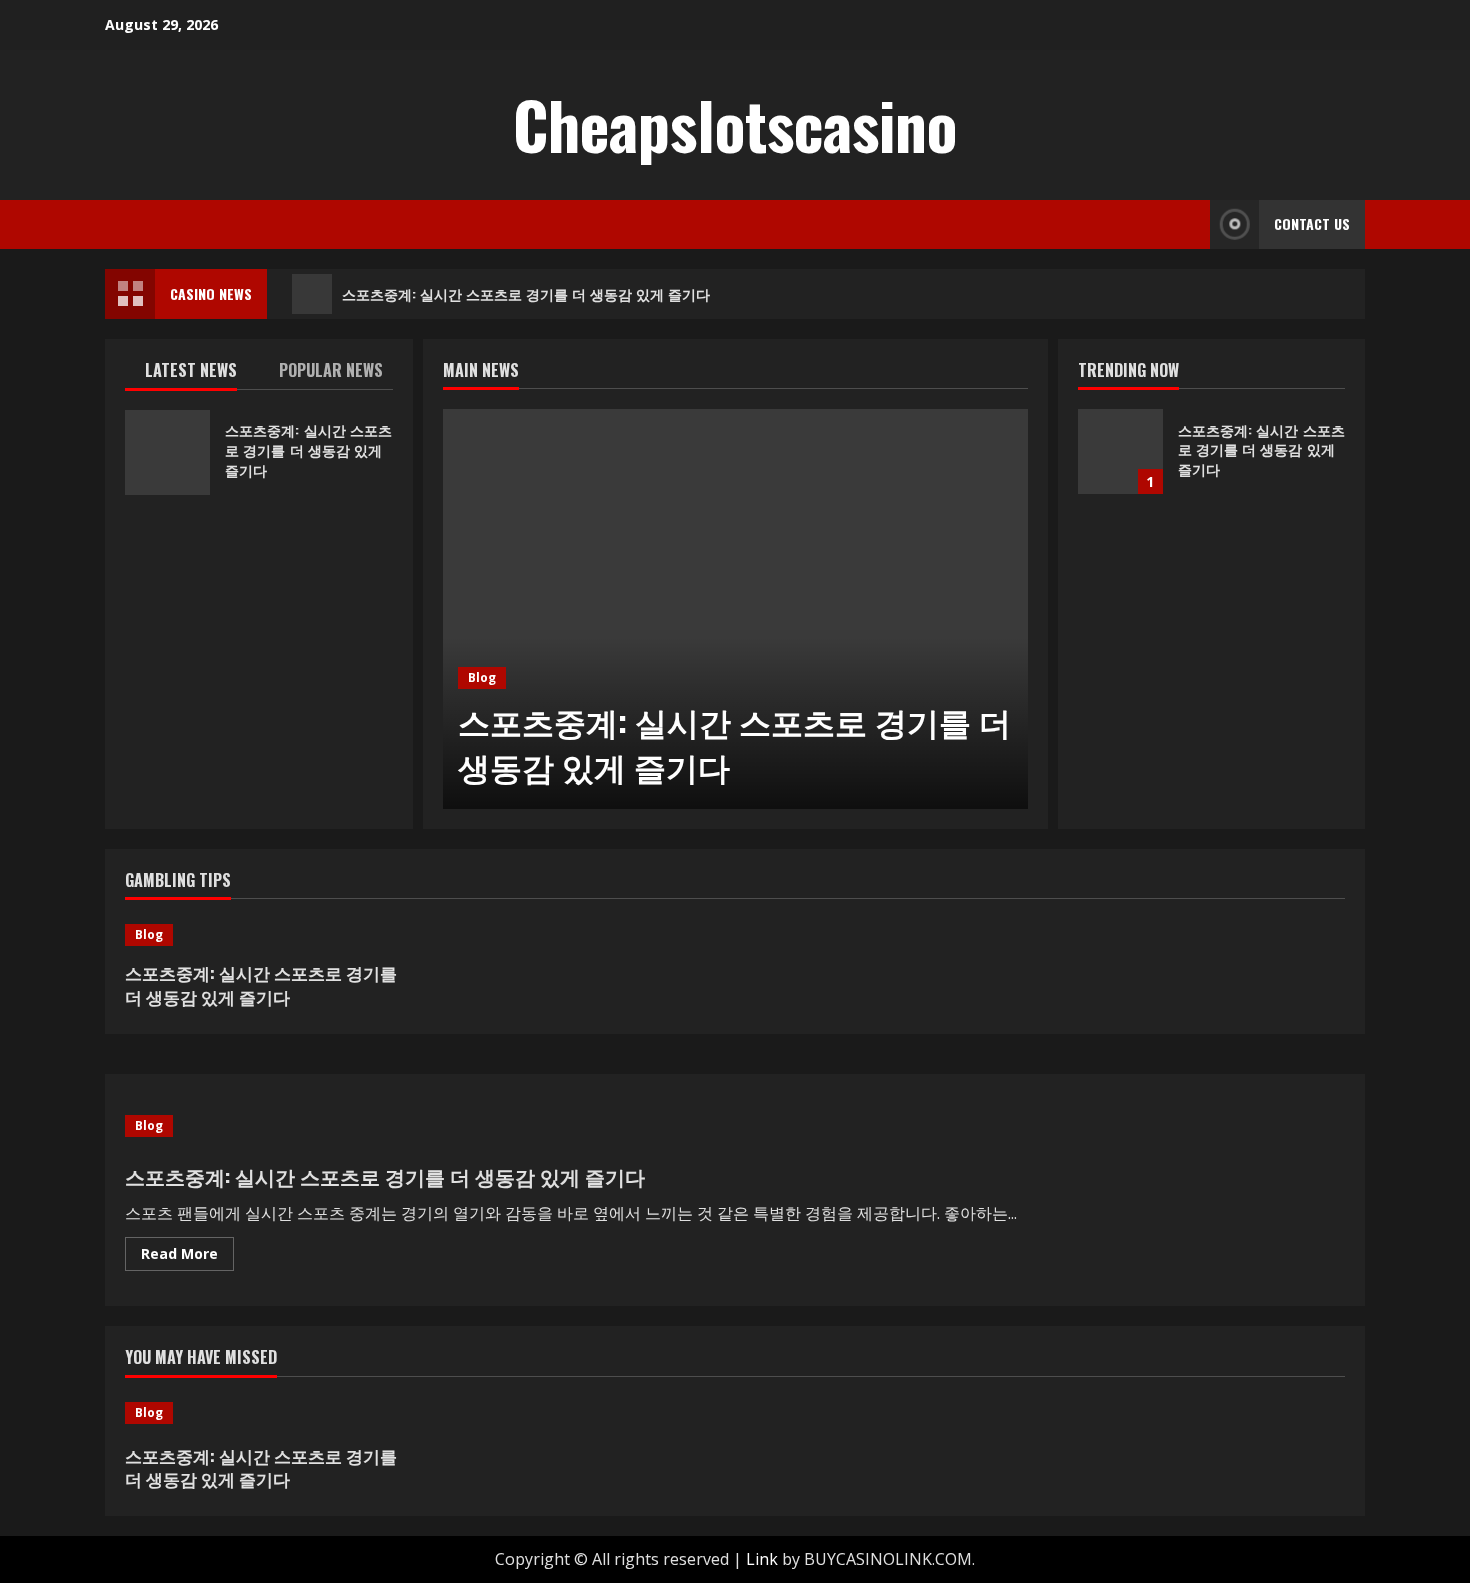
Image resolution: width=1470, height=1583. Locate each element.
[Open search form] (1189, 224)
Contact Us (1312, 223)
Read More (187, 1257)
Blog (482, 677)
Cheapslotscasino (735, 124)
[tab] (192, 374)
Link (762, 1559)
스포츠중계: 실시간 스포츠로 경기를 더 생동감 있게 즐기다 (526, 293)
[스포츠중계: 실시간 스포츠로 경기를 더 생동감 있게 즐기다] (735, 609)
